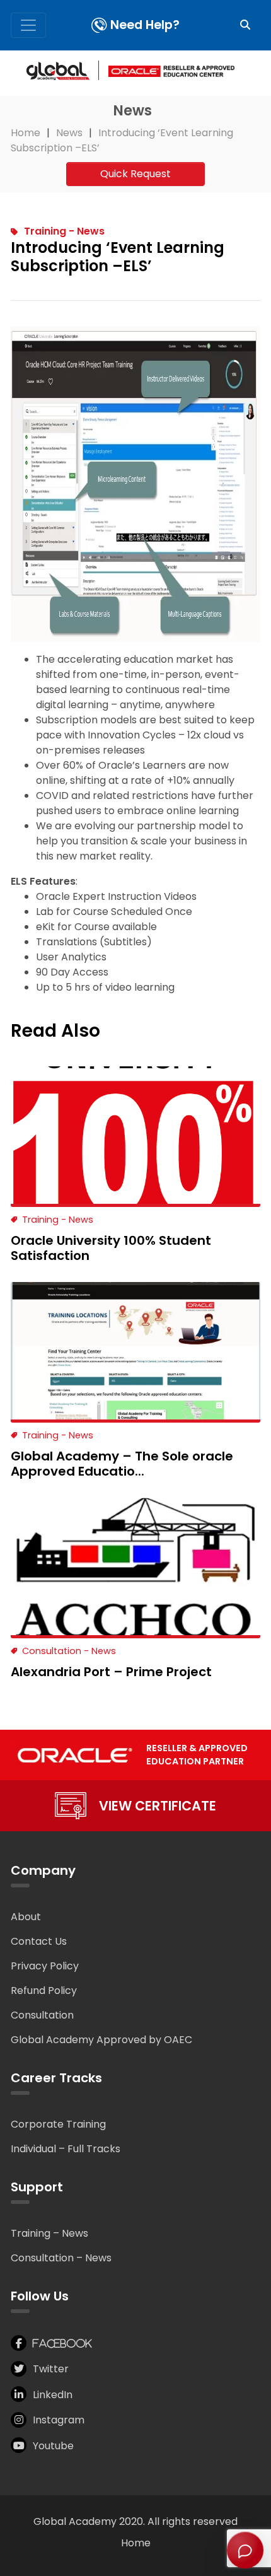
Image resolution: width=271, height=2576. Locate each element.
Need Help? (145, 25)
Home (136, 2543)
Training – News (49, 2233)
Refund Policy (44, 1990)
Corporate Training (58, 2124)
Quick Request (135, 174)
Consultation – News (61, 2258)
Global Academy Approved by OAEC (101, 2040)
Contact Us (39, 1941)
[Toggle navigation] (28, 25)
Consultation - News (69, 1651)
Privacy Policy (45, 1966)
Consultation (42, 2015)
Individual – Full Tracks (66, 2149)
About (26, 1917)
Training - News (64, 231)
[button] (245, 25)
